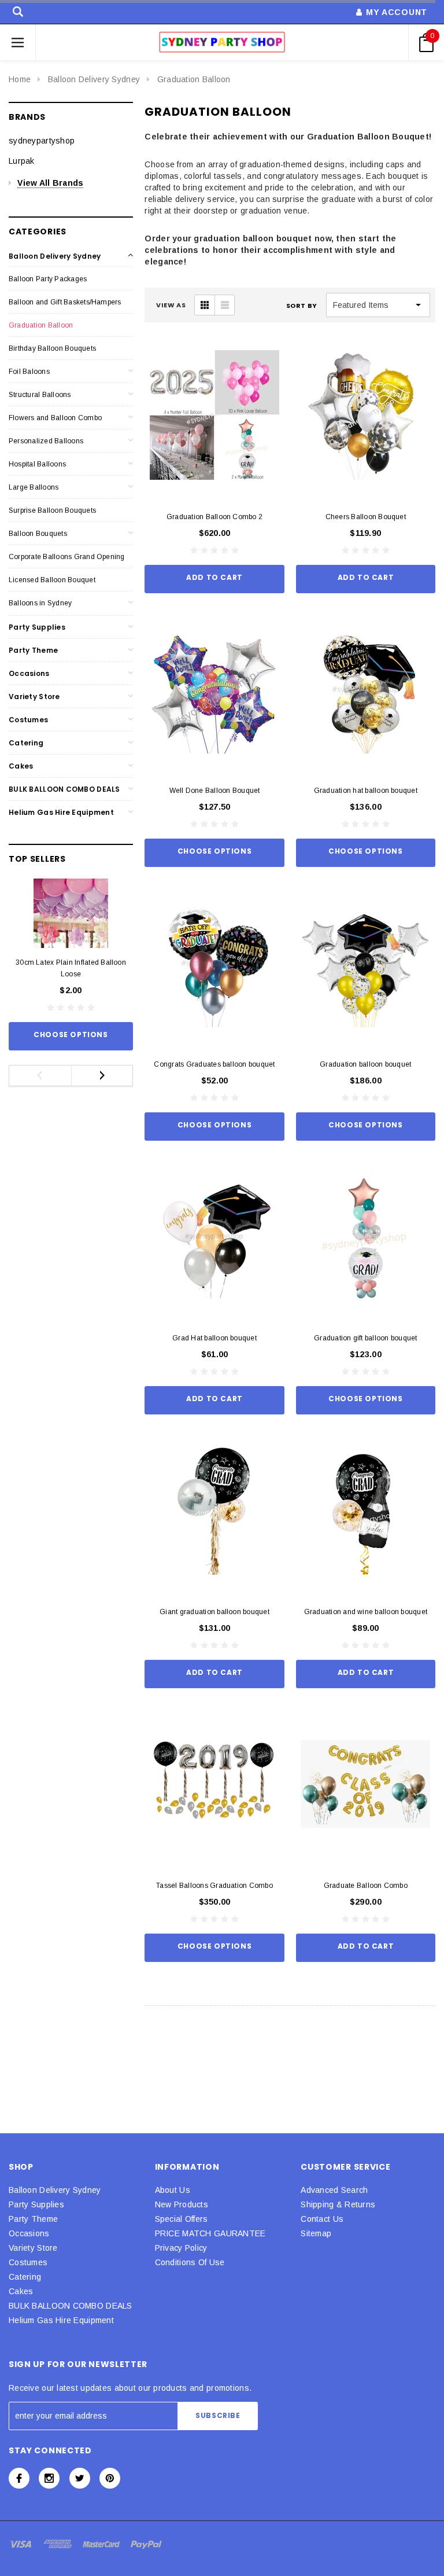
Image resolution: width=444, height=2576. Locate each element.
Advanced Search (334, 2190)
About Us (173, 2190)
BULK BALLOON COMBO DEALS (64, 789)
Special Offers (182, 2219)
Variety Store (34, 697)
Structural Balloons (40, 395)
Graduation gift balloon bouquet (365, 1338)
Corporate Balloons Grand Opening (67, 557)
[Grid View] (205, 305)
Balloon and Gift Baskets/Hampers (65, 302)
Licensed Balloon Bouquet (52, 580)
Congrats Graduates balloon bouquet (214, 1064)
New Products (182, 2204)
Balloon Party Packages (48, 279)
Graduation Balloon (194, 79)
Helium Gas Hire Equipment (61, 812)
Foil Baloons (29, 372)
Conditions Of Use (190, 2262)
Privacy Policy (181, 2248)
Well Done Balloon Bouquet (215, 791)
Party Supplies (37, 627)
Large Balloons (34, 487)
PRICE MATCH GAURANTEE (210, 2233)
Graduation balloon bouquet (365, 1064)
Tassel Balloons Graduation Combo (214, 1886)
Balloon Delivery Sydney (94, 79)
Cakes (21, 766)
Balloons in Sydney (40, 603)
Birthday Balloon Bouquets (52, 348)
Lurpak (22, 161)
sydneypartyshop (42, 141)
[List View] (224, 305)
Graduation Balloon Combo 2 (214, 517)
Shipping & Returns (338, 2204)
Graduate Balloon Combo (366, 1886)
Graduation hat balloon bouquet (366, 791)
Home (20, 79)
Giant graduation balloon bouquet (214, 1612)
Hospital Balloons (37, 464)
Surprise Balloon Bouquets (52, 510)
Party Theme (33, 650)
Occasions (29, 673)
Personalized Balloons (46, 441)
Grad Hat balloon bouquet (214, 1338)
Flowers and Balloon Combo (55, 418)
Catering (26, 743)
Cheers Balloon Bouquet (366, 517)
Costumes (28, 720)
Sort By (302, 306)
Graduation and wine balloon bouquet (366, 1612)
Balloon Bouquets (38, 534)
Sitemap (316, 2233)
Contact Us (322, 2219)
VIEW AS (171, 305)
